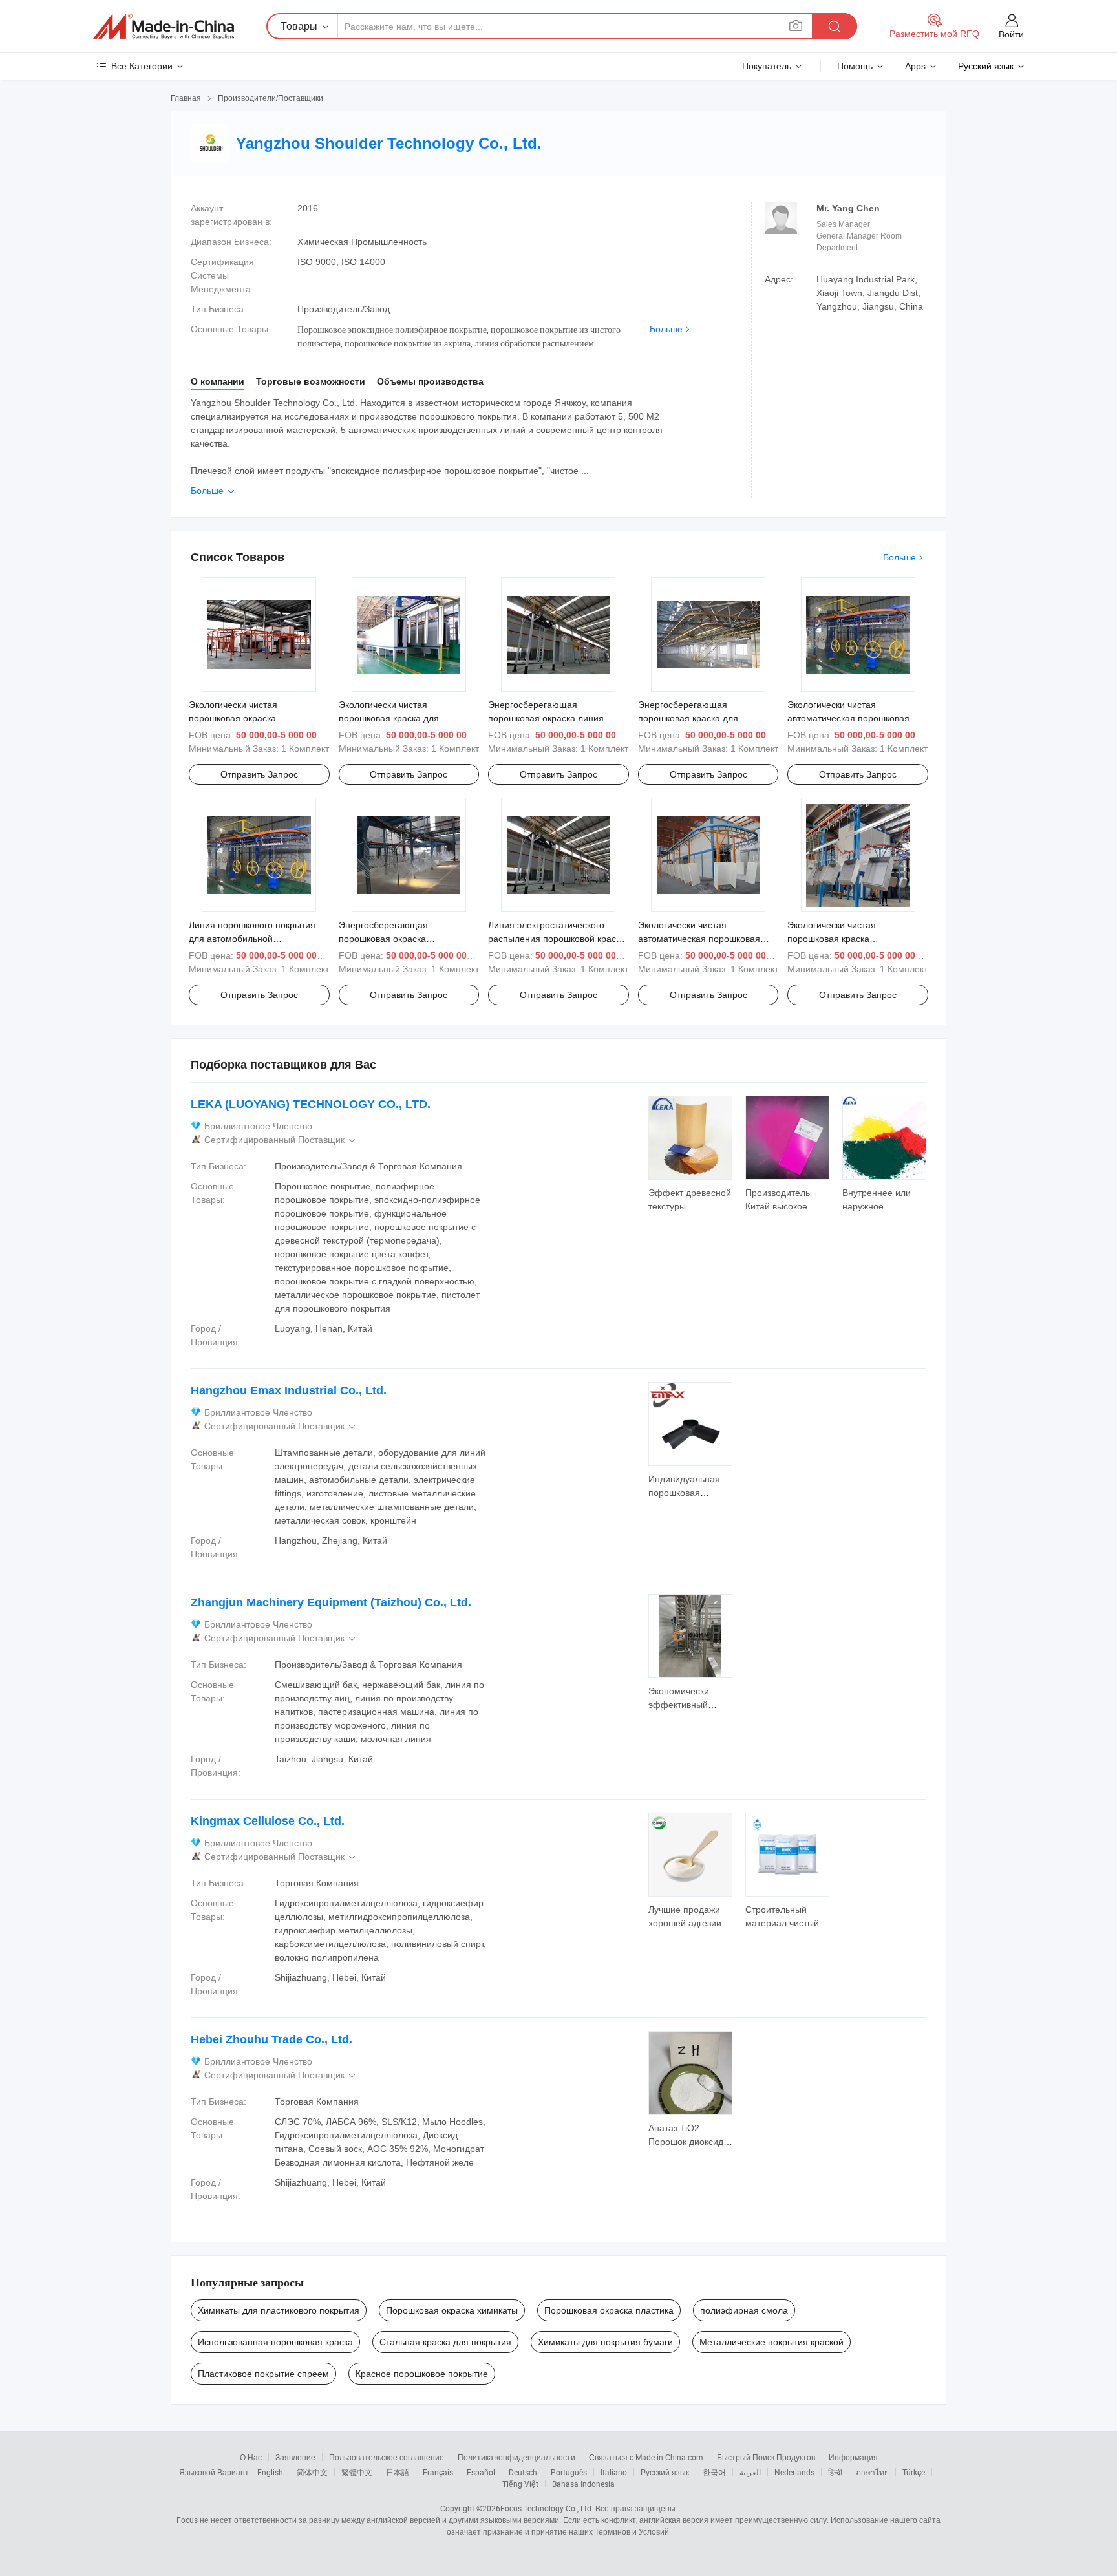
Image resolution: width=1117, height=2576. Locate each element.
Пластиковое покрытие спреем (263, 2374)
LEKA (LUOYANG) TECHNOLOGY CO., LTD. (311, 1104)
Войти (1011, 34)
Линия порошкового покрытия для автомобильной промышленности (252, 939)
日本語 (398, 2472)
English (270, 2472)
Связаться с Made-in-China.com (646, 2457)
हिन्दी (835, 2472)
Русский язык (665, 2472)
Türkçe (914, 2472)
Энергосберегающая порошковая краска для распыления (688, 718)
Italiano (614, 2472)
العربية (750, 2472)
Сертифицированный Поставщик (281, 1140)
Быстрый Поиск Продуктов (766, 2457)
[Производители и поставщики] (164, 27)
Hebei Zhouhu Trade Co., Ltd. (271, 2039)
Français (438, 2472)
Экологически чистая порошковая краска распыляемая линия (832, 939)
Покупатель (767, 66)
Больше (666, 329)
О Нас (251, 2457)
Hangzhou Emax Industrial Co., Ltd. (289, 1390)
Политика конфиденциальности (516, 2457)
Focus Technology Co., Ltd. (547, 2508)
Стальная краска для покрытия (445, 2342)
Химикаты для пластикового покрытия (279, 2310)
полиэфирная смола (744, 2310)
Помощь (855, 66)
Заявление (295, 2457)
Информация (853, 2457)
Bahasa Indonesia (583, 2484)
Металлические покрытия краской (771, 2342)
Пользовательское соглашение (387, 2457)
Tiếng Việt (520, 2484)
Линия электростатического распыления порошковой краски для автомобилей (557, 939)
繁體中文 (357, 2472)
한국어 (714, 2472)
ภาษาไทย (872, 2472)
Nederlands (794, 2472)
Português (569, 2472)
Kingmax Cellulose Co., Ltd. (268, 1821)
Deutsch (523, 2472)
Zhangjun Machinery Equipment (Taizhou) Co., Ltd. (331, 1602)
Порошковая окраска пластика (609, 2310)
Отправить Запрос (259, 774)
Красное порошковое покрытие (422, 2374)
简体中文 (312, 2472)
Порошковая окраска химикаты (452, 2310)
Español (481, 2472)
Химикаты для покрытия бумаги (605, 2342)
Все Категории (142, 66)
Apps (915, 66)
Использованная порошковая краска (275, 2342)
